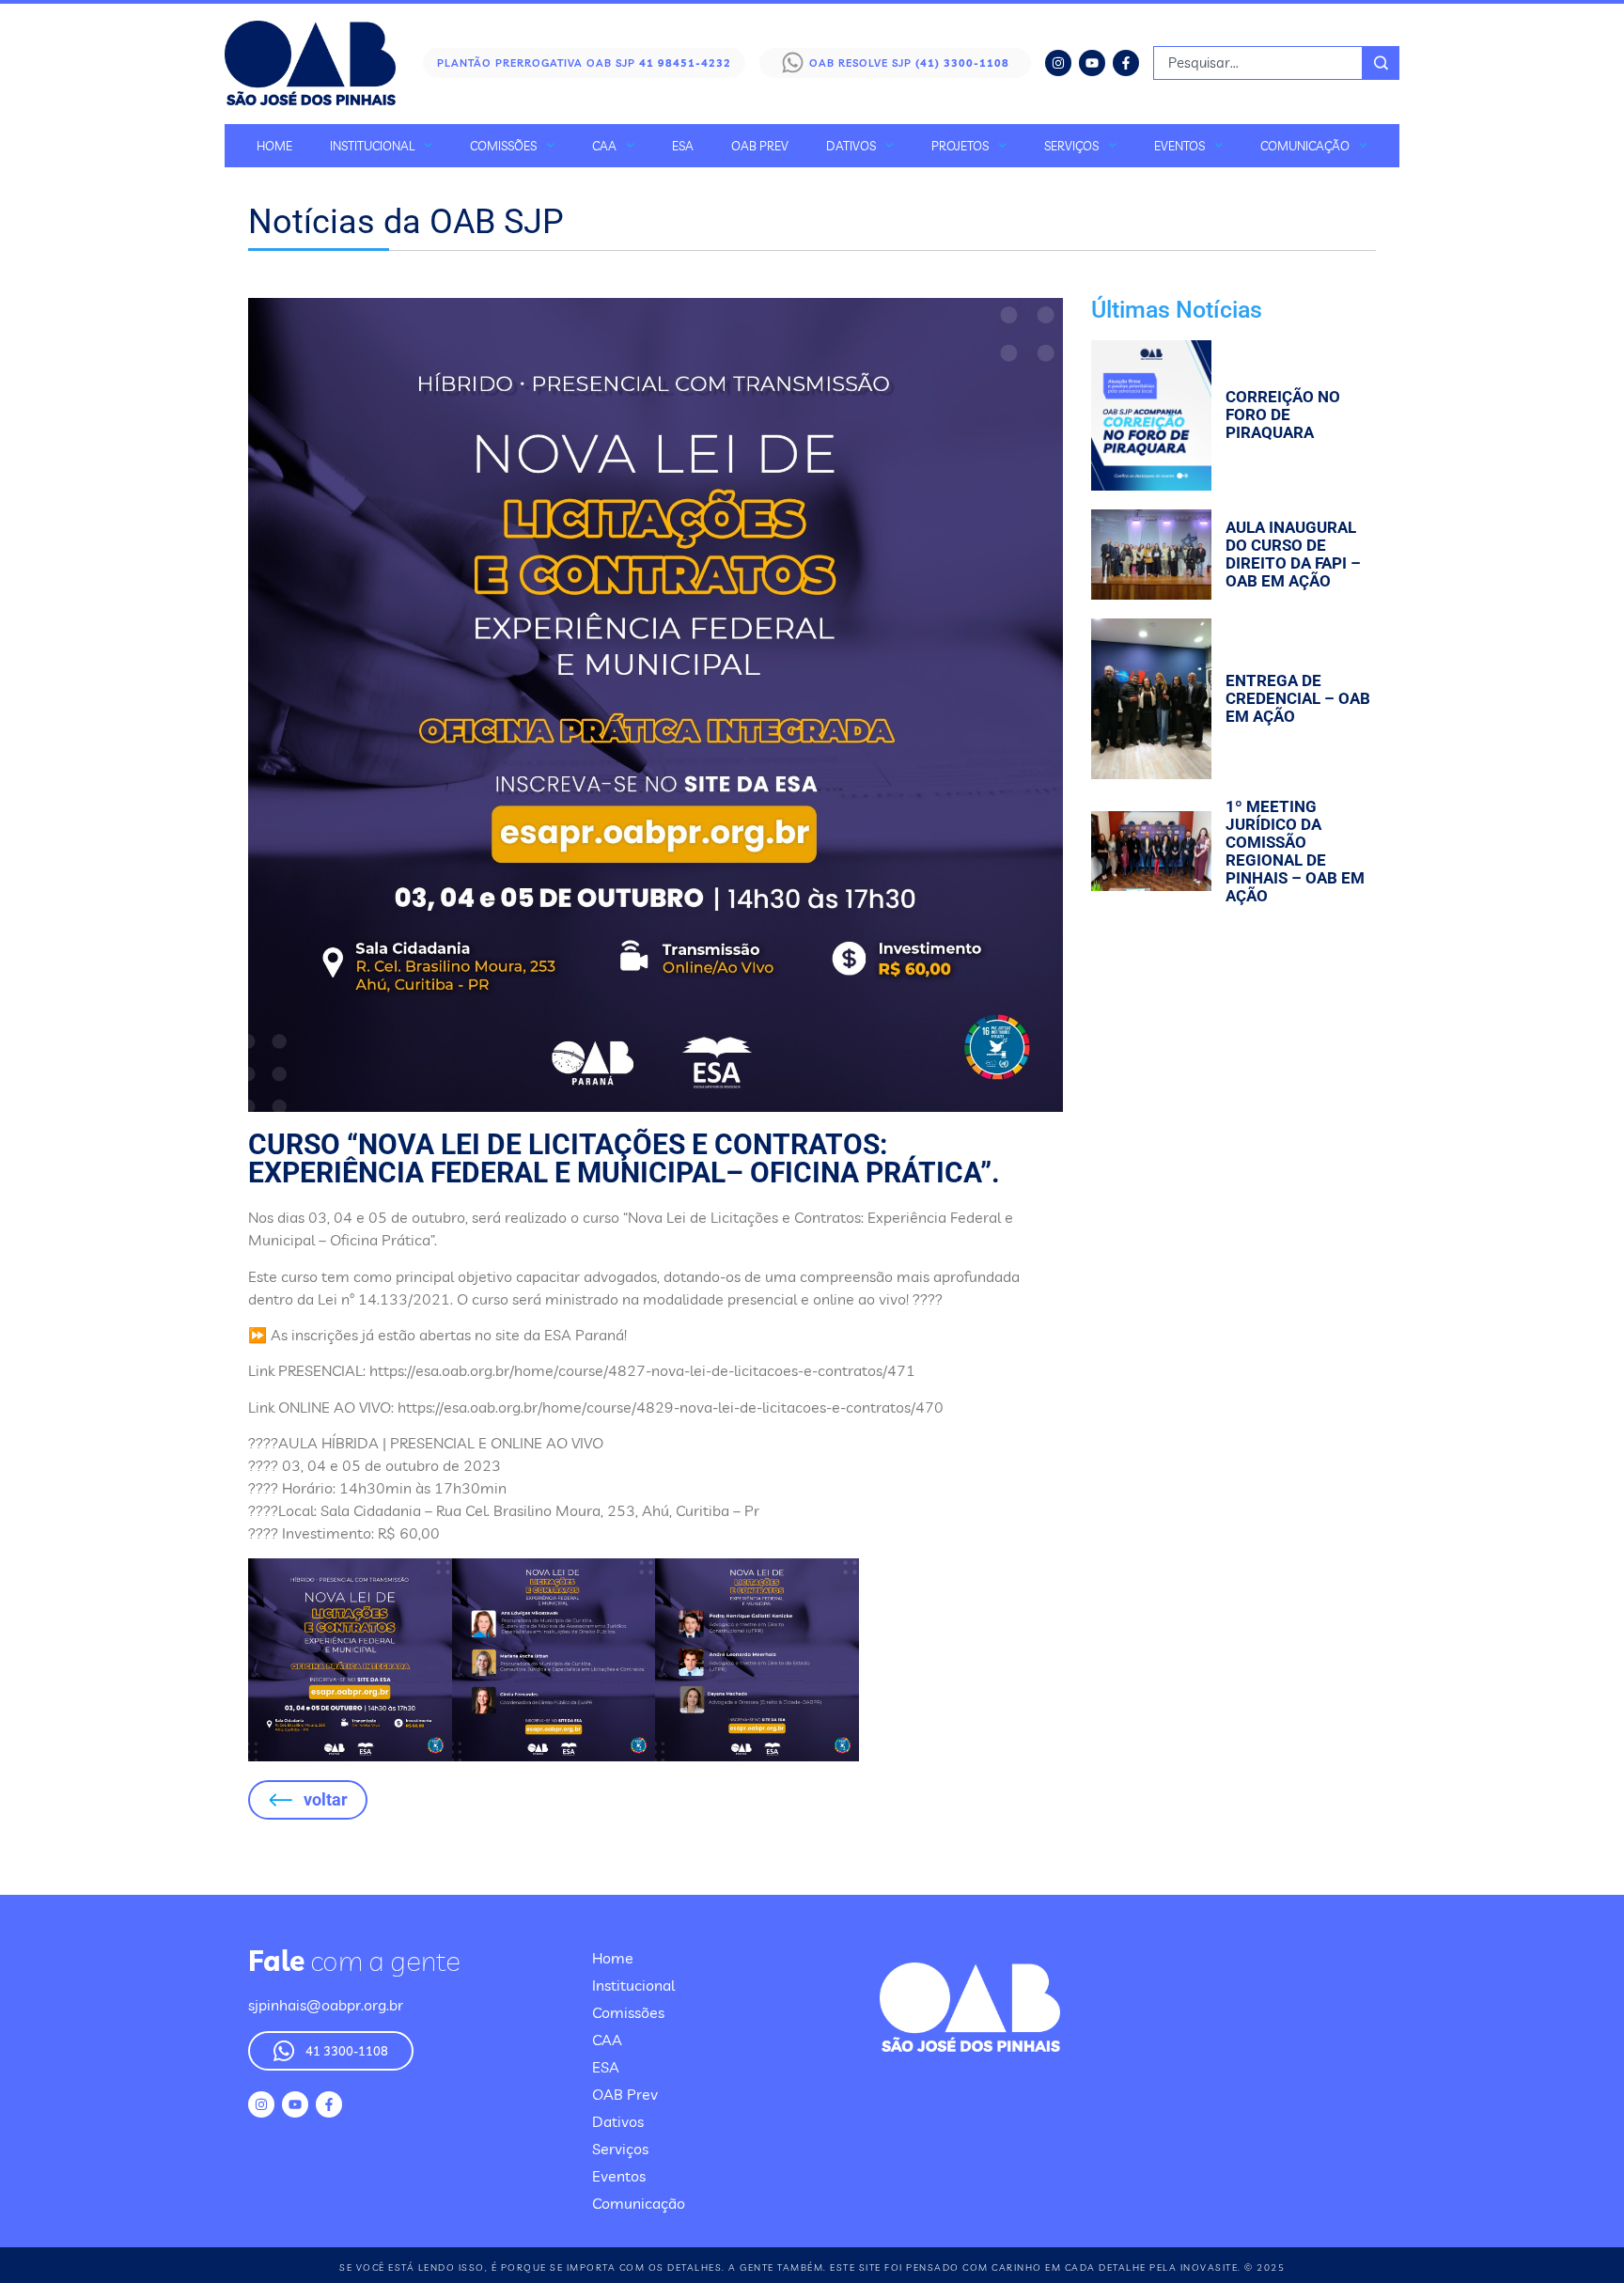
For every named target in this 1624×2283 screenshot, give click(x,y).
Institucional (372, 146)
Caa (604, 146)
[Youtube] (1092, 63)
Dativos (851, 146)
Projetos (960, 146)
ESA (683, 146)
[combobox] (1258, 63)
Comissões (503, 146)
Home (274, 146)
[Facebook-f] (1126, 63)
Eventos (1179, 146)
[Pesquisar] (1381, 63)
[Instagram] (1058, 63)
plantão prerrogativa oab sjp (584, 63)
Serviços (1071, 146)
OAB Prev (760, 146)
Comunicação (1305, 146)
